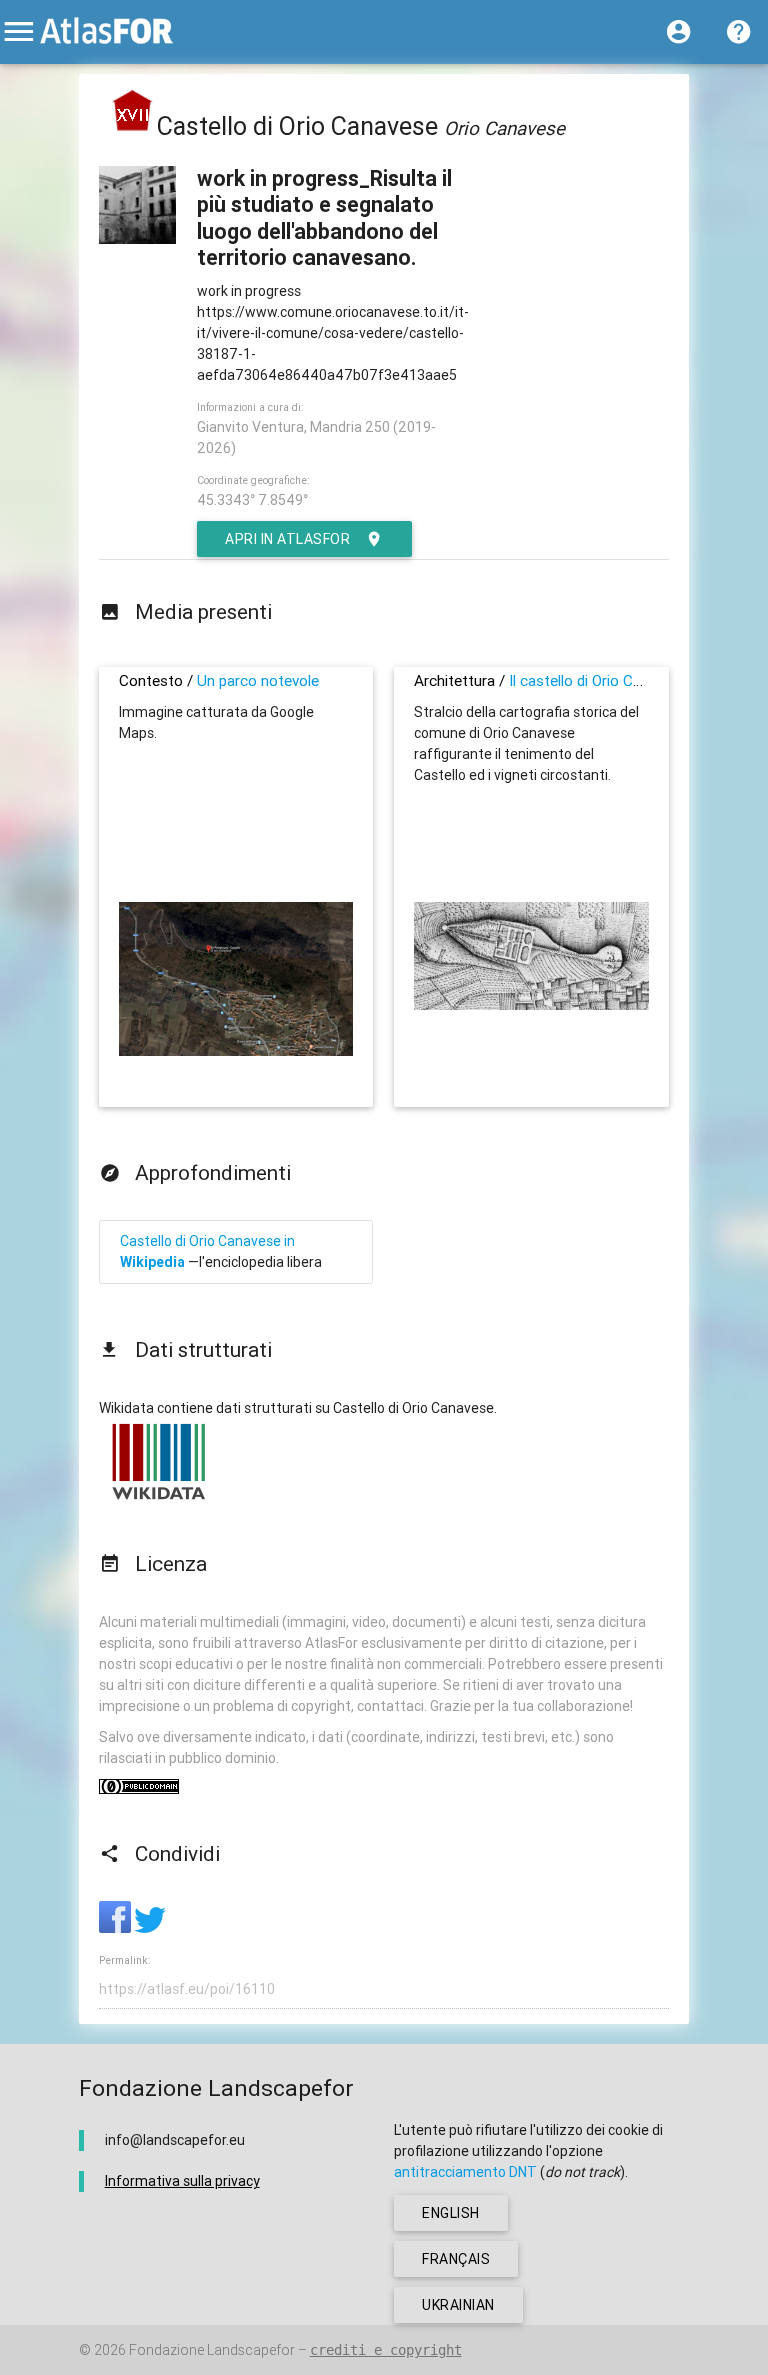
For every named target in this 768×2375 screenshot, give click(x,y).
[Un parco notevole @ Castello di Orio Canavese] (236, 1051)
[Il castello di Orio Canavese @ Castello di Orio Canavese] (531, 1005)
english (451, 2213)
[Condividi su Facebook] (116, 1928)
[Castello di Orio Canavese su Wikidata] (159, 1499)
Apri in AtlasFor (287, 539)
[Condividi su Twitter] (150, 1928)
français (456, 2259)
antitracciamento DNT (465, 2172)
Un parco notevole (258, 680)
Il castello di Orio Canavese (598, 680)
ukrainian (458, 2305)
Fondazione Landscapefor (212, 2350)
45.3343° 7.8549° (252, 500)
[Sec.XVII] (133, 126)
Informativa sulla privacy (182, 2181)
